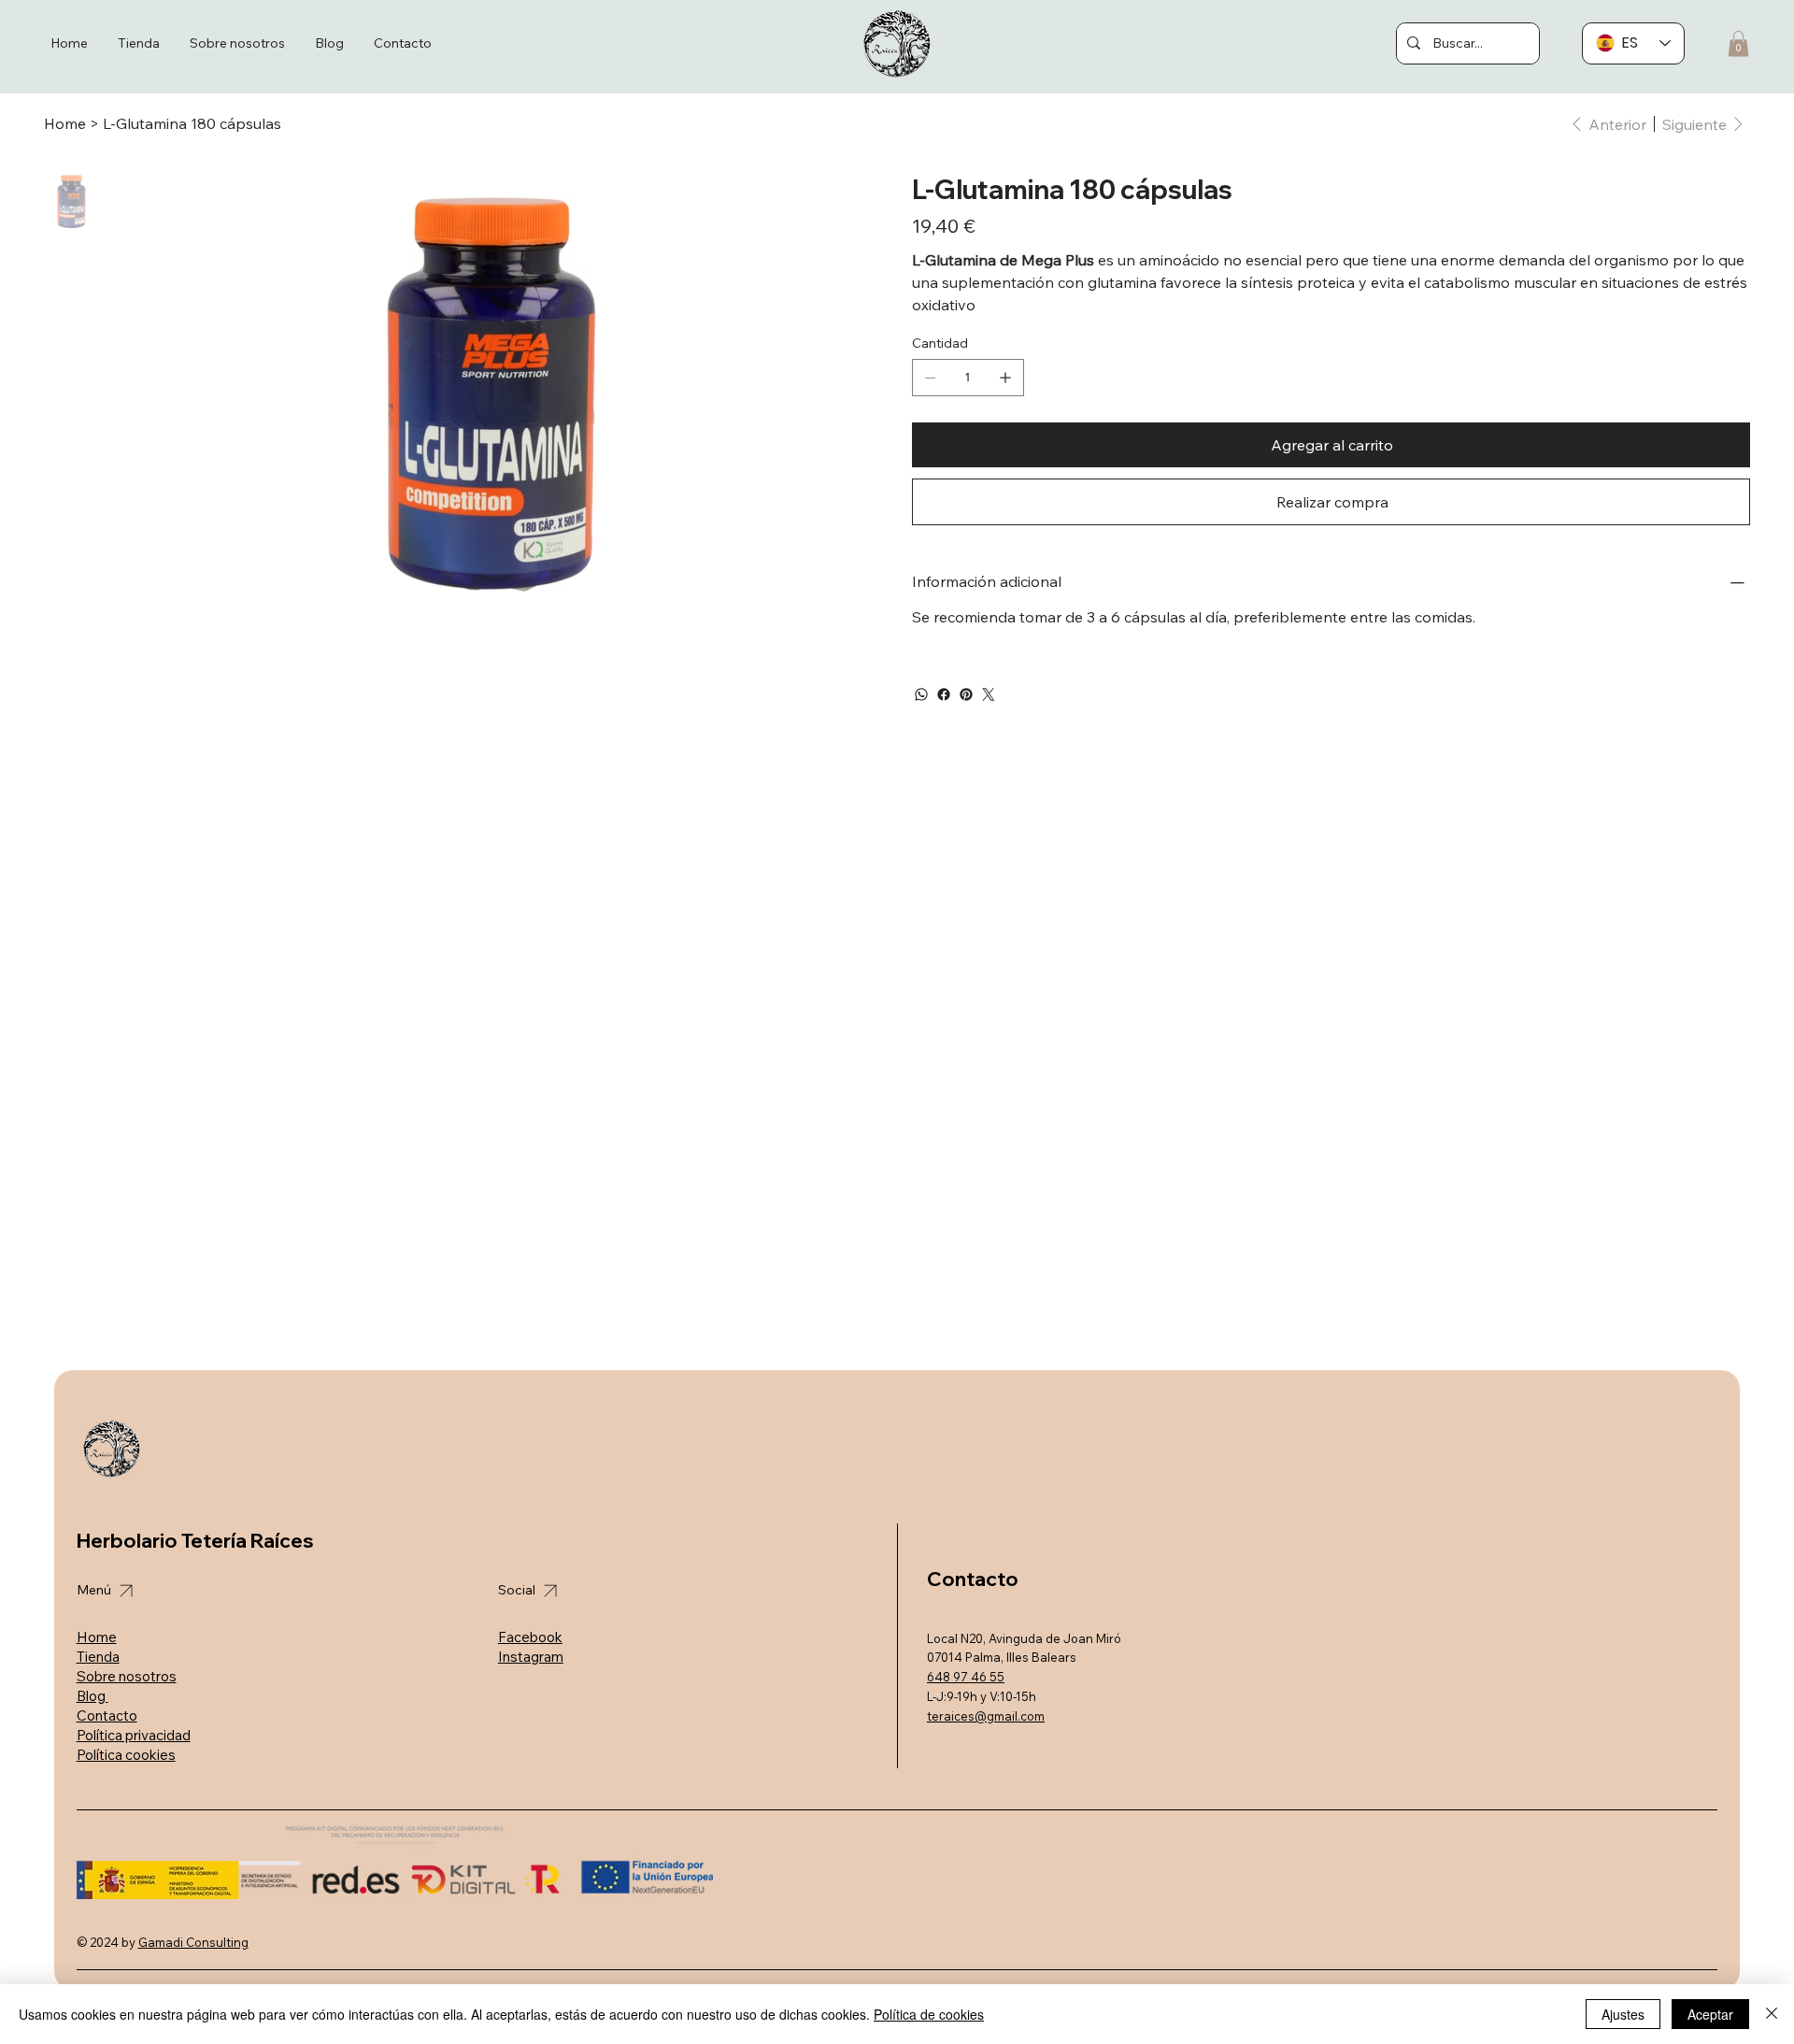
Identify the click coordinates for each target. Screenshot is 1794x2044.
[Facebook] (944, 694)
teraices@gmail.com (986, 1716)
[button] (1738, 43)
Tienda (98, 1657)
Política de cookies (929, 2014)
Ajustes (1623, 2014)
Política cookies (126, 1755)
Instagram (531, 1657)
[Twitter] (989, 694)
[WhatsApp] (921, 694)
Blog (93, 1696)
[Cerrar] (1772, 2014)
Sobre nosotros (127, 1676)
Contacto (107, 1715)
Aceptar (1710, 2014)
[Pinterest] (966, 694)
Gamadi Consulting (193, 1942)
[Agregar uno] (1005, 378)
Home (97, 1637)
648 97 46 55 (966, 1677)
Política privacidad (134, 1735)
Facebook (530, 1637)
